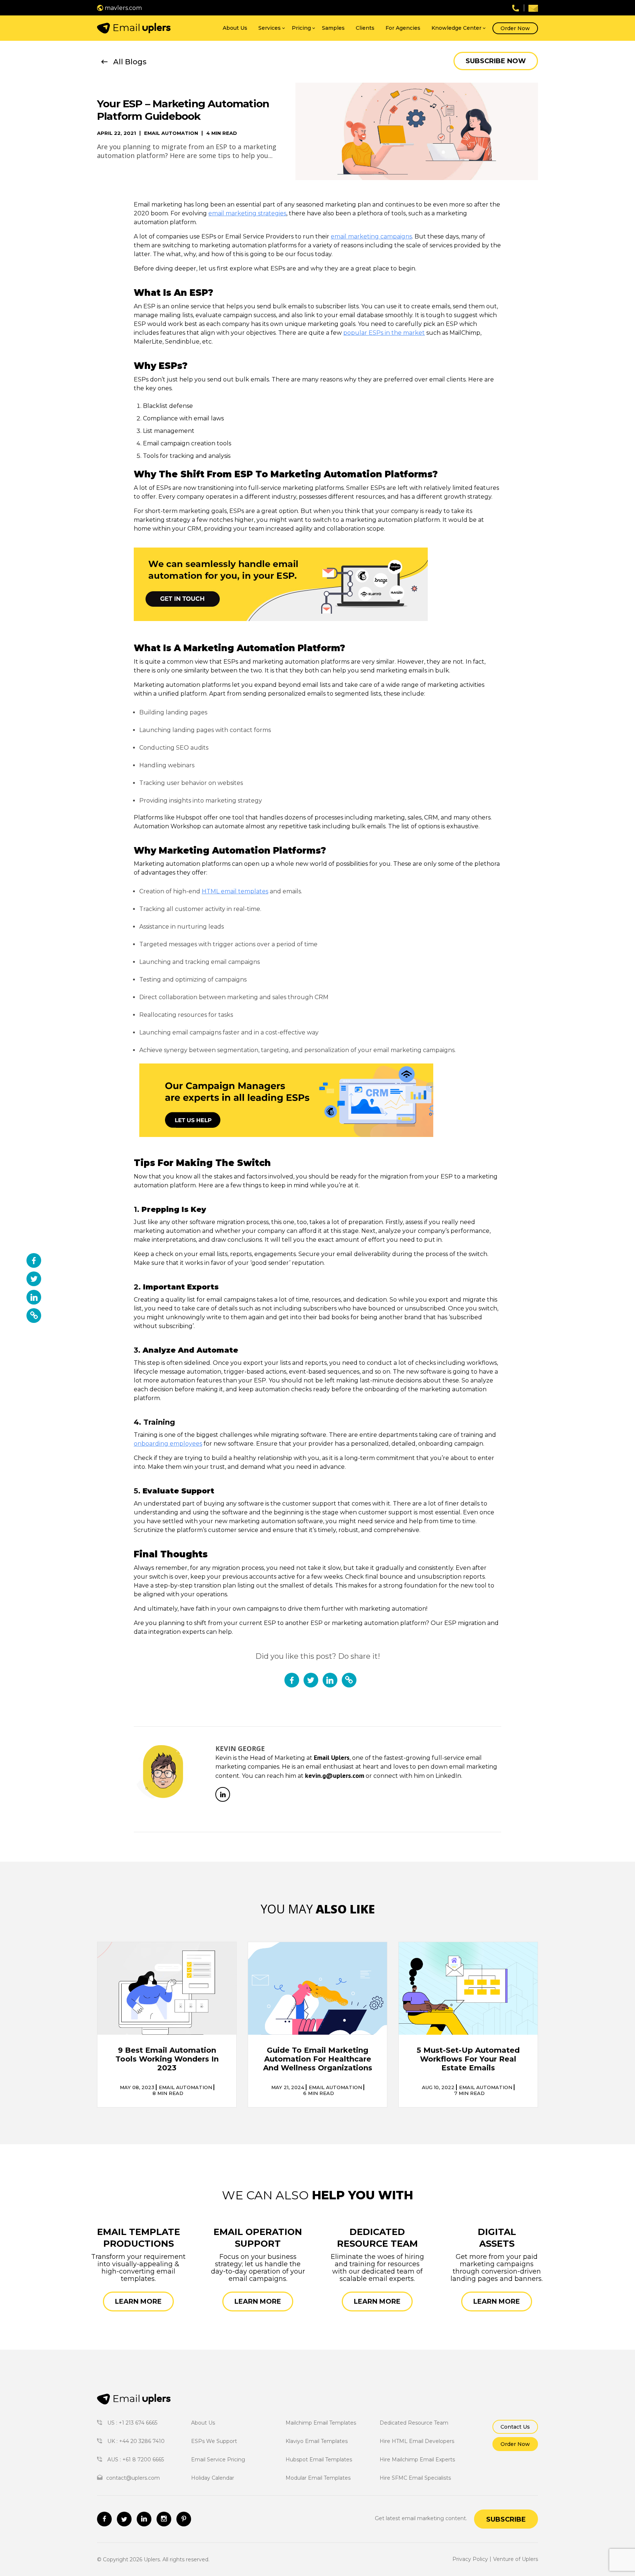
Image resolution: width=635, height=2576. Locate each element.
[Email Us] (533, 8)
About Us (235, 28)
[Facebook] (104, 2519)
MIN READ (168, 2093)
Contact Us (515, 2427)
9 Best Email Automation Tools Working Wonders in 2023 (167, 2059)
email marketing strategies (247, 213)
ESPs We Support (214, 2441)
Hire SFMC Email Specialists (415, 2478)
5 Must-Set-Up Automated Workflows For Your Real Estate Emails (468, 2059)
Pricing (301, 28)
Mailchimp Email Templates (321, 2423)
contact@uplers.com (133, 2478)
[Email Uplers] (134, 28)
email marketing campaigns (371, 236)
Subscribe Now (496, 61)
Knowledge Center (456, 28)
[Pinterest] (184, 2519)
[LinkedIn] (223, 1794)
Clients (365, 28)
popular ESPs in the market (384, 333)
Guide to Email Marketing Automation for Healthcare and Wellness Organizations (318, 2059)
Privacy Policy (470, 2559)
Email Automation (171, 133)
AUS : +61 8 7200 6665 (135, 2460)
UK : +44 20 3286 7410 (135, 2441)
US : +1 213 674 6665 (132, 2423)
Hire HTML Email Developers (417, 2441)
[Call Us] (516, 8)
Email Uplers (332, 1757)
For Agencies (403, 28)
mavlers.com (123, 8)
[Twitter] (124, 2519)
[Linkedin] (144, 2519)
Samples (333, 28)
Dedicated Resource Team (414, 2423)
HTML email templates (235, 891)
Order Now (515, 28)
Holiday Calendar (213, 2478)
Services (270, 28)
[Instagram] (164, 2519)
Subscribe (506, 2519)
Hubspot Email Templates (319, 2460)
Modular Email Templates (318, 2478)
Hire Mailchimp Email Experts (417, 2460)
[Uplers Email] (134, 2399)
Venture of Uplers (516, 2559)
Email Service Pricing (218, 2460)
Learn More (138, 2301)
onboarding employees (168, 1444)
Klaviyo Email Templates (317, 2441)
